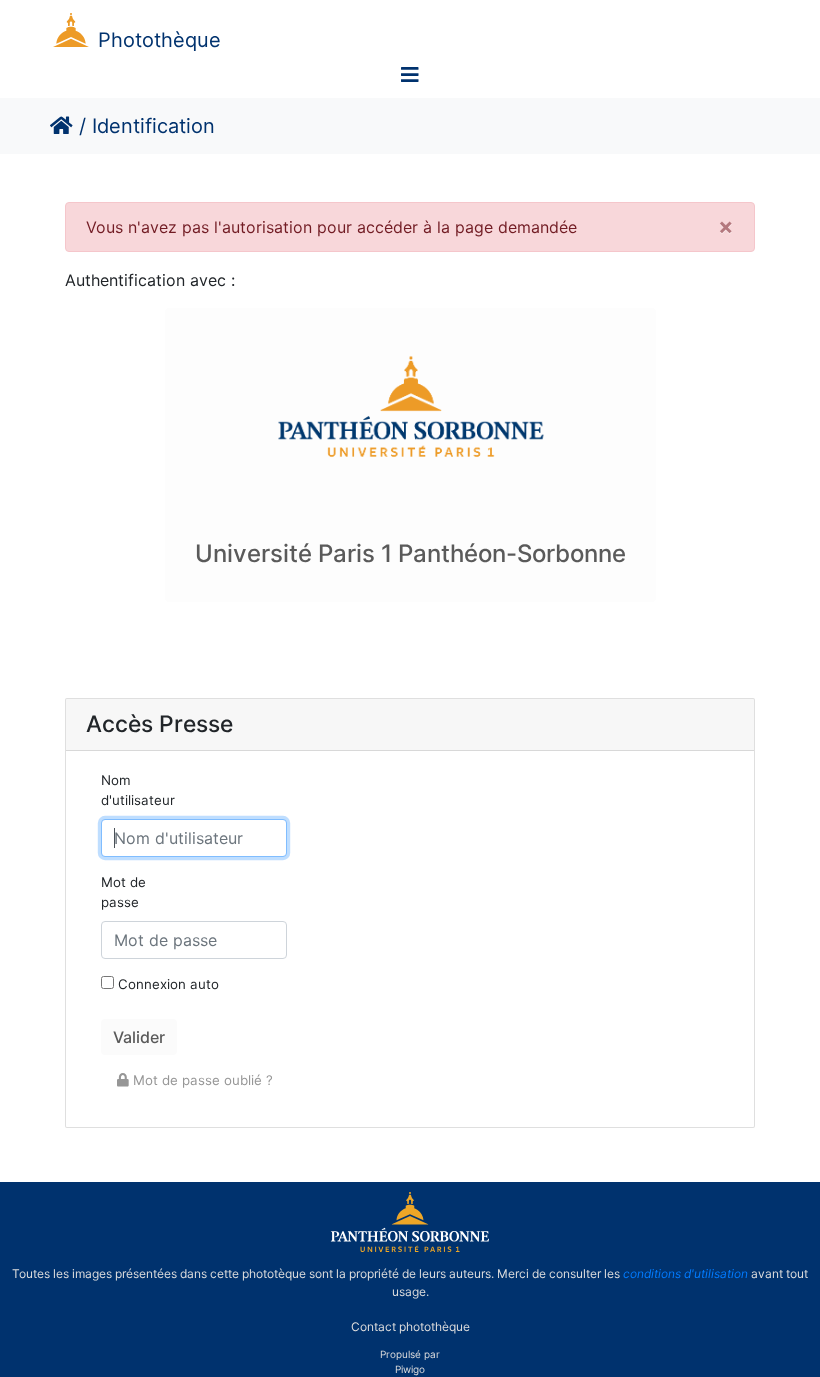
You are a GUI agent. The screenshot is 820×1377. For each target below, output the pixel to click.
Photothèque (159, 40)
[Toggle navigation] (410, 75)
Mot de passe (123, 892)
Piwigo (410, 1369)
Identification (153, 126)
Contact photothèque (410, 1325)
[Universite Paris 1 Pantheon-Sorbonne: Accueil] (410, 1248)
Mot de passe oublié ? (201, 1080)
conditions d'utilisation (685, 1273)
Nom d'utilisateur (138, 790)
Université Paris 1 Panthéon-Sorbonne (410, 553)
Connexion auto (166, 984)
